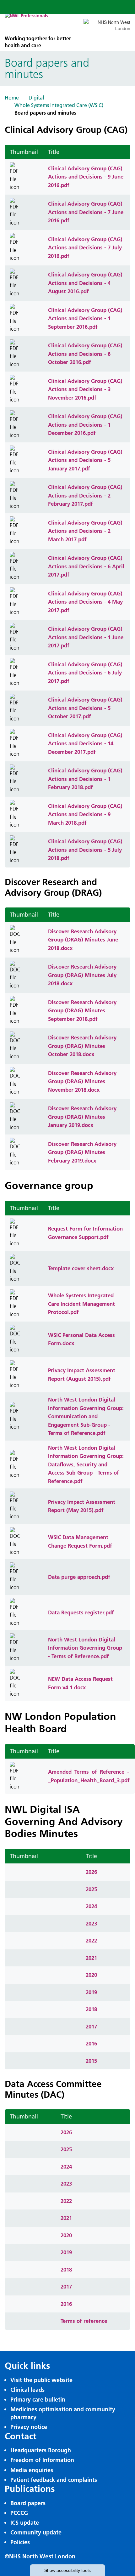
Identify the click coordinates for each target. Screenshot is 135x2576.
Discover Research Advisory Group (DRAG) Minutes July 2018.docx (82, 975)
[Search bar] (108, 7)
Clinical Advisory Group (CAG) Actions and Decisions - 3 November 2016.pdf (85, 389)
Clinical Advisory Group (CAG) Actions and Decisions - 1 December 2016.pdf (85, 424)
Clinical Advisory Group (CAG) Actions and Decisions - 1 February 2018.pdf (85, 779)
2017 (91, 2026)
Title (54, 152)
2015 (91, 2061)
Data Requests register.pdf (81, 1612)
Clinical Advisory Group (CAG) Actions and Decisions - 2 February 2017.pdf (85, 495)
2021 (91, 1958)
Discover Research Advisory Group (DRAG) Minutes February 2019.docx (82, 1152)
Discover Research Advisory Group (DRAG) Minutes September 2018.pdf (82, 1010)
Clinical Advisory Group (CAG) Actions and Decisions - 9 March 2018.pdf (85, 814)
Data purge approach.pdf (79, 1577)
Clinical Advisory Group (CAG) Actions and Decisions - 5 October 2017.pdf (85, 708)
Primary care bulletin (38, 2400)
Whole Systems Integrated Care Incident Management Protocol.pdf (81, 1304)
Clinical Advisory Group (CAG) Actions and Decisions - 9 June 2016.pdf (86, 177)
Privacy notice (29, 2427)
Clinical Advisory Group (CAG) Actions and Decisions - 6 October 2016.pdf (85, 354)
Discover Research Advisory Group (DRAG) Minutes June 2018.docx (83, 940)
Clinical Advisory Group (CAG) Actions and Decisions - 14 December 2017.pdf (85, 743)
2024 (91, 1906)
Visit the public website (41, 2380)
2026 (91, 1872)
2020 (91, 1975)
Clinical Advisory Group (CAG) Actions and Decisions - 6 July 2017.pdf (85, 673)
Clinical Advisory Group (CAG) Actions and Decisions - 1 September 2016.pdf (85, 318)
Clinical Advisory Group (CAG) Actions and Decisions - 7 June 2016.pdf (86, 212)
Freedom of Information (42, 2460)
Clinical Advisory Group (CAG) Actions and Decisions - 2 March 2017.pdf (85, 531)
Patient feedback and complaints (54, 2480)
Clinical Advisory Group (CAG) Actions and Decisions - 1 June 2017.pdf (86, 637)
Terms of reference (84, 2321)
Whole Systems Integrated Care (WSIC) (59, 105)
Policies (20, 2542)
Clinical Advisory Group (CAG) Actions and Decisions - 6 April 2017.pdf (86, 566)
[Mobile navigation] (123, 7)
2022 (91, 1940)
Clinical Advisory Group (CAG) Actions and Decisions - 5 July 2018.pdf (85, 850)
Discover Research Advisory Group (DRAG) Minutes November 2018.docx (82, 1081)
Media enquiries (32, 2470)
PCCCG (19, 2513)
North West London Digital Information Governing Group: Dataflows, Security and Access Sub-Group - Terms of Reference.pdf (86, 1464)
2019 (91, 1992)
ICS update (25, 2523)
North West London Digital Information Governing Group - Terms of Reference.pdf (85, 1648)
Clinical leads (27, 2390)
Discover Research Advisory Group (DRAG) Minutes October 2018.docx (82, 1046)
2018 (91, 2009)
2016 (91, 2043)
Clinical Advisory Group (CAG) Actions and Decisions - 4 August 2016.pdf (85, 283)
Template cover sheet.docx (81, 1268)
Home (12, 98)
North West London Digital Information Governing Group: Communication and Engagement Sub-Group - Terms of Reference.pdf (86, 1416)
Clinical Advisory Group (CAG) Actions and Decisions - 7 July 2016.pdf (85, 247)
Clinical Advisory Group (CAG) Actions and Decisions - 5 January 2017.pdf (85, 460)
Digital (36, 98)
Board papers (28, 2503)
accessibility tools (67, 2570)
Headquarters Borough (41, 2450)
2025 (91, 1889)
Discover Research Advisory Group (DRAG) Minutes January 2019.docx (82, 1117)
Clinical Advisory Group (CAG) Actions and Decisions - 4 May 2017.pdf (85, 602)
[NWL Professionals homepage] (39, 24)
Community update (36, 2532)
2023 (91, 1923)
